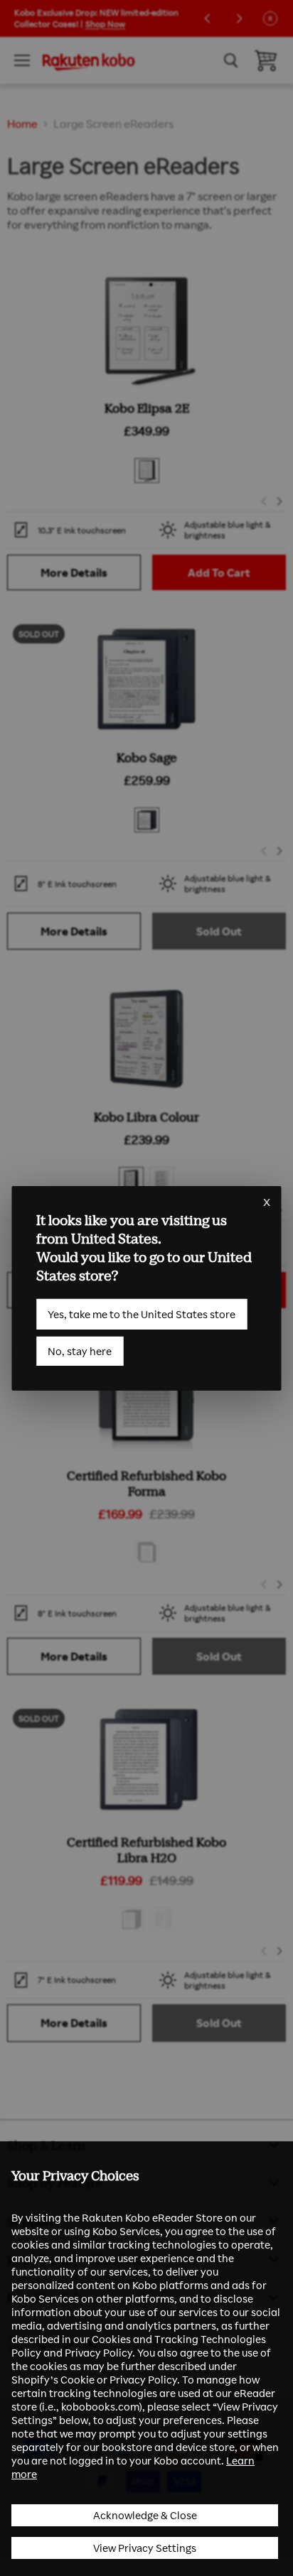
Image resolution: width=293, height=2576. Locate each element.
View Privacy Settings (145, 2548)
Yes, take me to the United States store (142, 1314)
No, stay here (80, 1351)
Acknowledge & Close (145, 2515)
